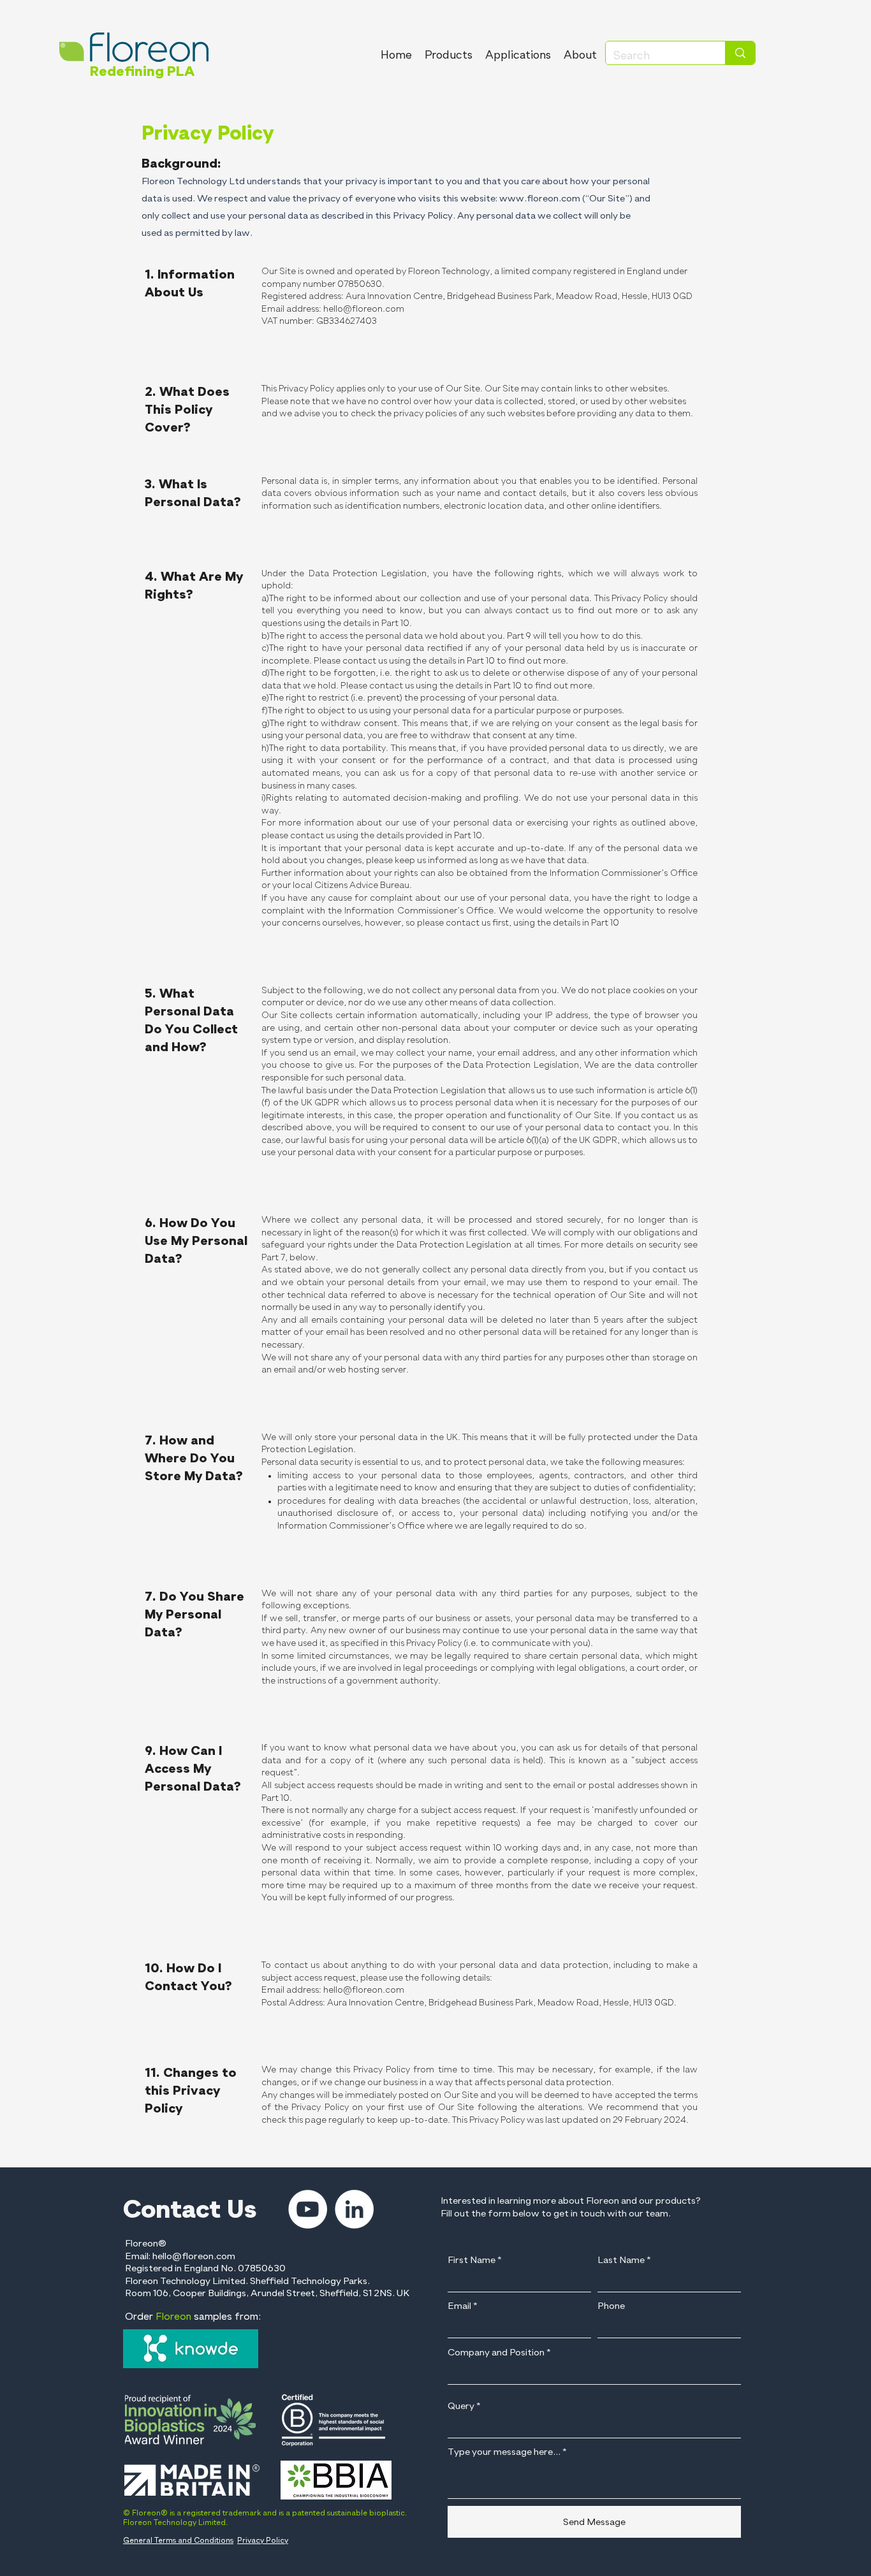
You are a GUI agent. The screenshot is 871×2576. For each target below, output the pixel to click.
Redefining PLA (142, 72)
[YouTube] (308, 2209)
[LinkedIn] (354, 2209)
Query (461, 2406)
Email (459, 2306)
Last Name (621, 2260)
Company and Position (496, 2353)
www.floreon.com (540, 199)
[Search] (740, 53)
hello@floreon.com (364, 309)
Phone (611, 2306)
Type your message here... (504, 2452)
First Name (472, 2260)
